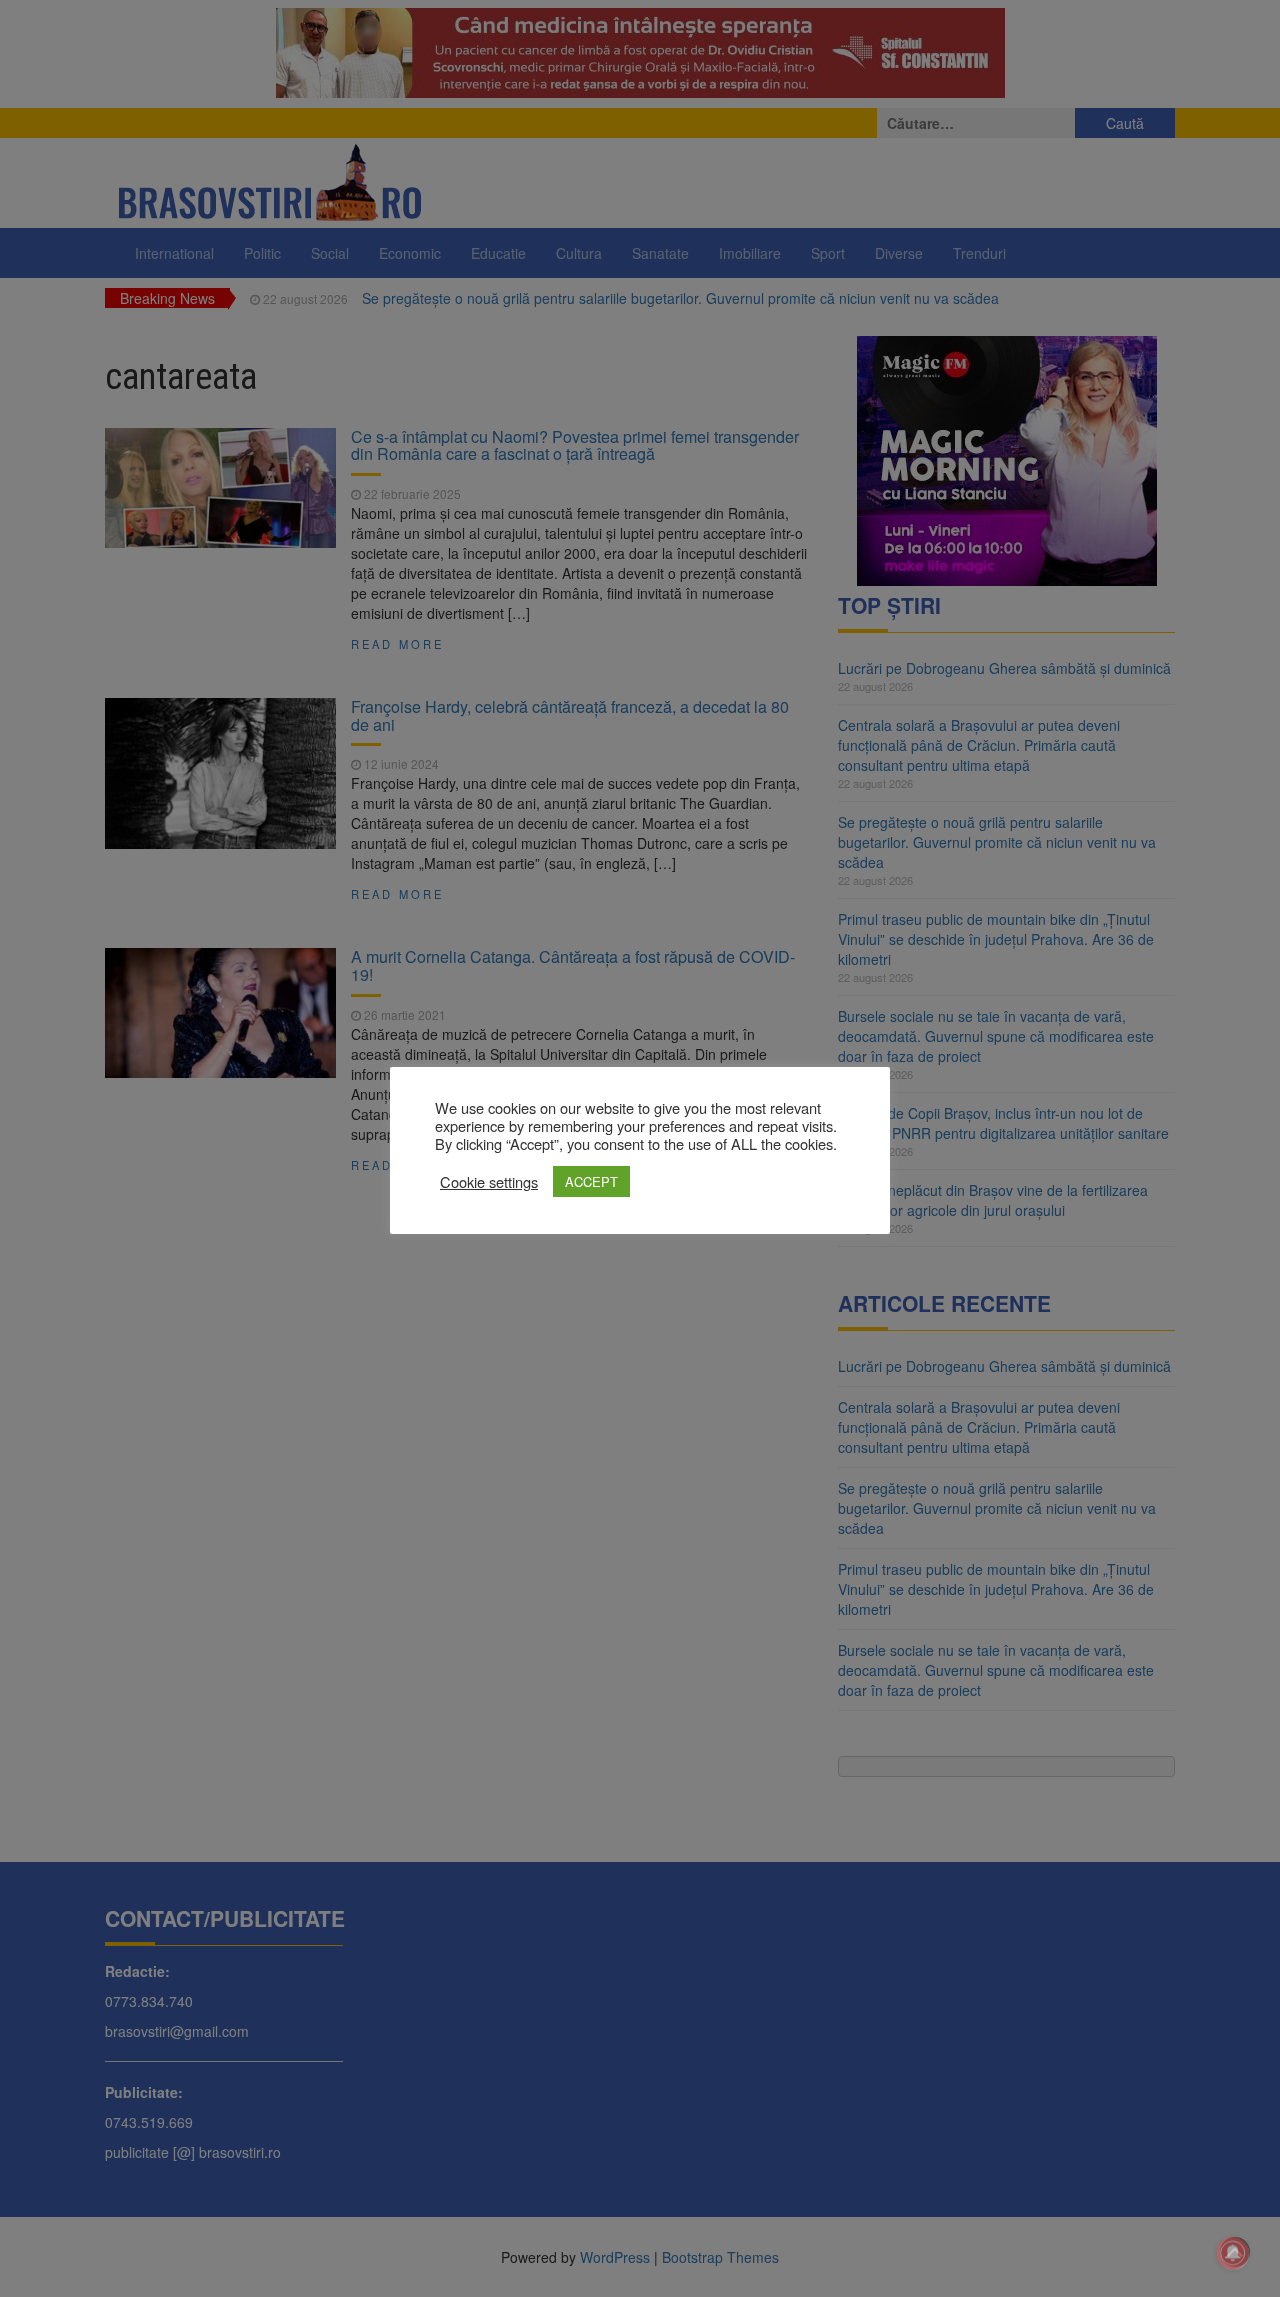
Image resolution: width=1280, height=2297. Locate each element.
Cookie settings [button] (489, 1182)
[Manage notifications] (1233, 2253)
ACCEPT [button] (591, 1181)
